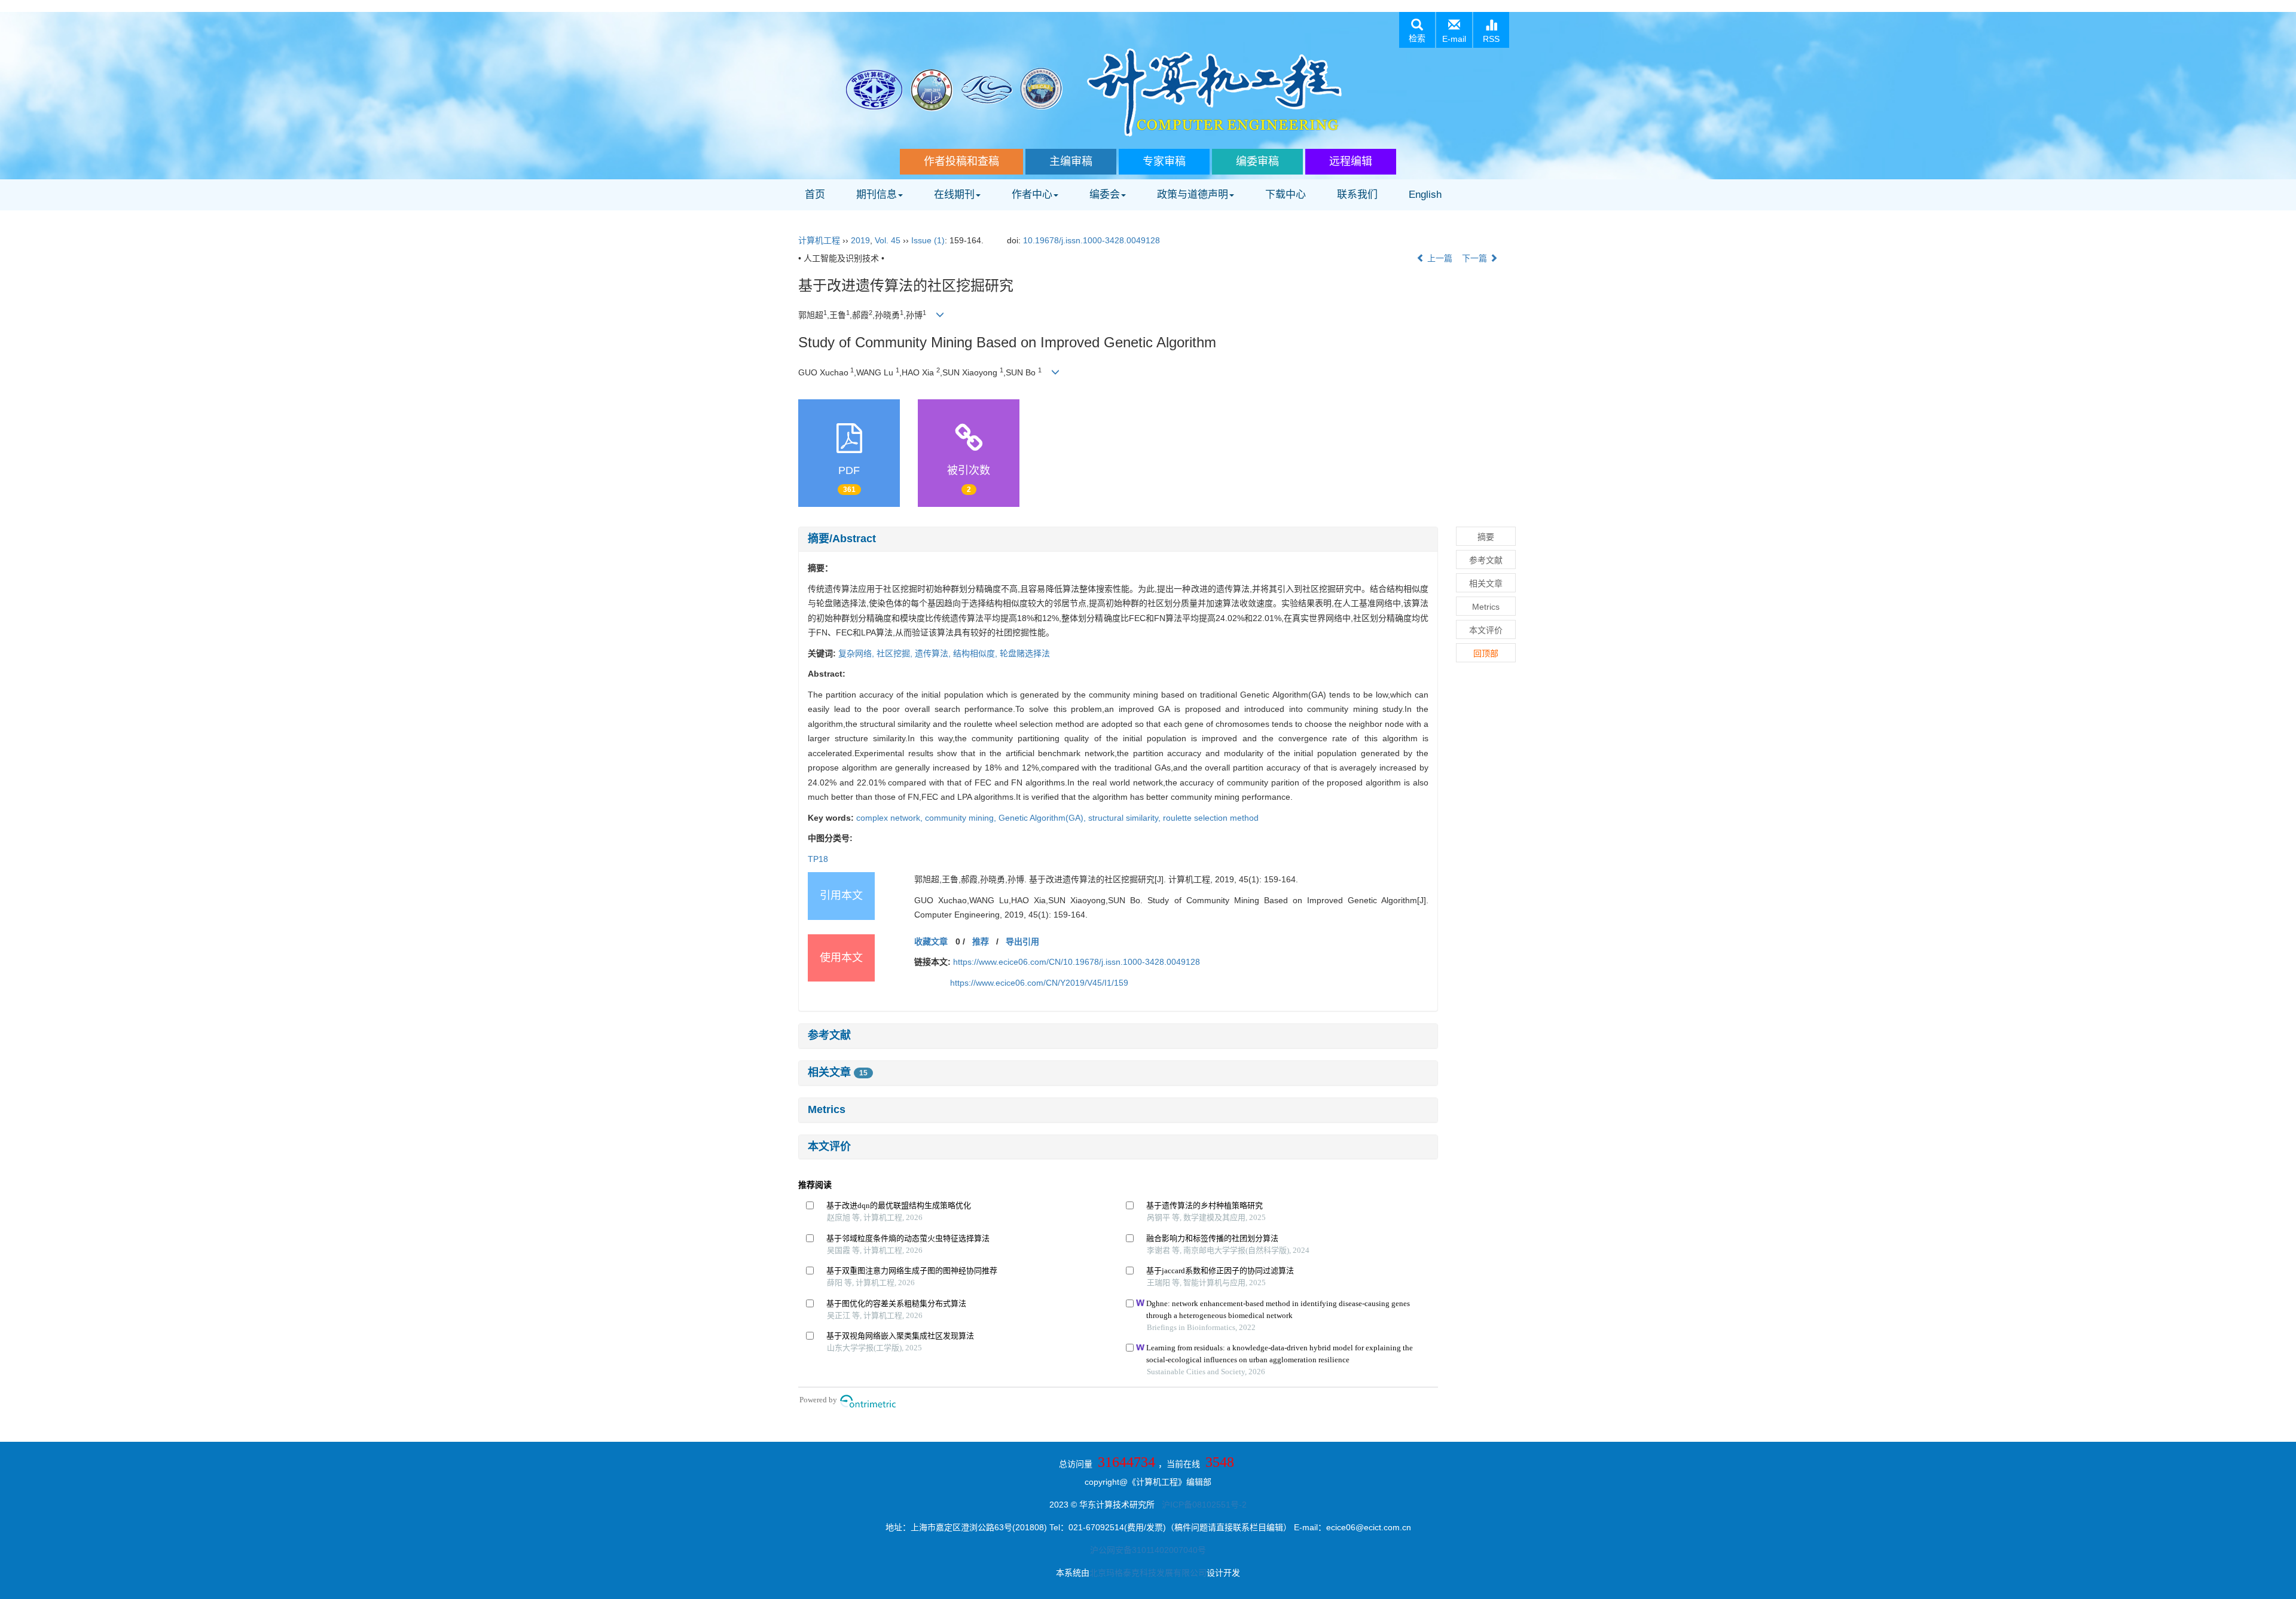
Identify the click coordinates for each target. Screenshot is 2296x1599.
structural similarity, (1126, 818)
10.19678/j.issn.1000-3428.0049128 (1091, 240)
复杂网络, (857, 653)
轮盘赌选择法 (1025, 653)
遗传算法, (934, 653)
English (1425, 195)
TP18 (818, 859)
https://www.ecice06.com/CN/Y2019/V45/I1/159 (1039, 983)
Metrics (827, 1109)
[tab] (1118, 539)
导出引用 (1022, 941)
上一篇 (1439, 258)
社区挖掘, (896, 653)
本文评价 (829, 1146)
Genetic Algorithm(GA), (1043, 818)
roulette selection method (1211, 818)
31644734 (1126, 1462)
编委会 (1105, 195)
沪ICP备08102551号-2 (1204, 1505)
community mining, (962, 818)
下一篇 (1476, 258)
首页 (815, 195)
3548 (1220, 1462)
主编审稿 (1071, 161)
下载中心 (1286, 195)
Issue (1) (928, 240)
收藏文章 (931, 941)
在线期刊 (954, 195)
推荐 (981, 941)
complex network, (891, 818)
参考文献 (829, 1035)
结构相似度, (976, 653)
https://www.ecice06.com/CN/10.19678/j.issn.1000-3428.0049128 (1077, 962)
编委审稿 (1257, 161)
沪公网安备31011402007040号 (1148, 1550)
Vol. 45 (888, 240)
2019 (860, 240)
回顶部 (1486, 653)
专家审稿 (1164, 161)
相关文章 (838, 1072)
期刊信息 (877, 195)
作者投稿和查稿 (961, 161)
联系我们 (1357, 195)
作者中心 (1032, 195)
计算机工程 (819, 240)
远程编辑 (1351, 161)
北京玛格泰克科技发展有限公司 (1148, 1573)
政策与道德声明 (1193, 195)
